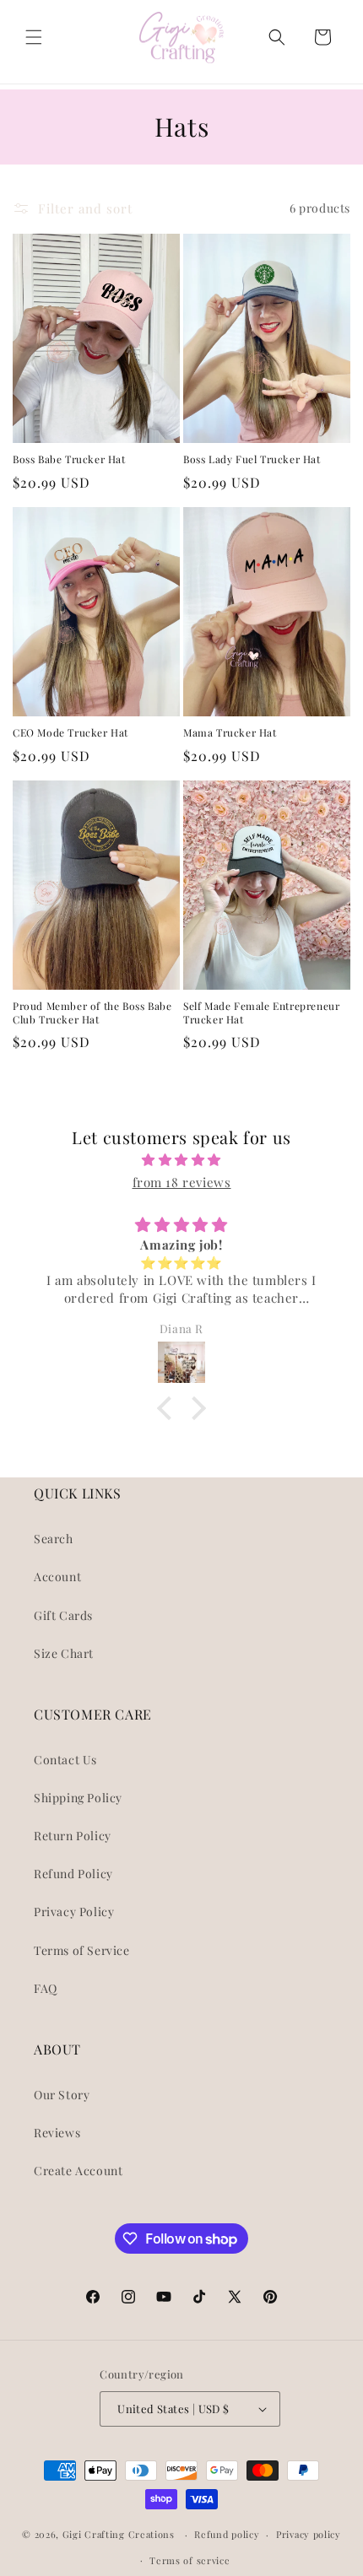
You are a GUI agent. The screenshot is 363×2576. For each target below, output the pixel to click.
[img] (181, 1160)
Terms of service (190, 2560)
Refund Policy (73, 1874)
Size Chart (64, 1653)
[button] (34, 37)
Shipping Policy (78, 1798)
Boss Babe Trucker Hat (69, 459)
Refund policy (227, 2534)
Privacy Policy (74, 1912)
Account (57, 1577)
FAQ (46, 1988)
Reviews (57, 2133)
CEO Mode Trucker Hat (70, 733)
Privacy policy (309, 2534)
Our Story (62, 2095)
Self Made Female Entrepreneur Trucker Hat (261, 1013)
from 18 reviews (182, 1182)
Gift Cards (63, 1615)
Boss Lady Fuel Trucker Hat (252, 459)
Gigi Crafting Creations (120, 2534)
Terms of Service (82, 1950)
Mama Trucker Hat (230, 733)
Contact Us (65, 1760)
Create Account (78, 2171)
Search (54, 1539)
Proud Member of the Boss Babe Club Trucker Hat (92, 1013)
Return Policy (73, 1836)
